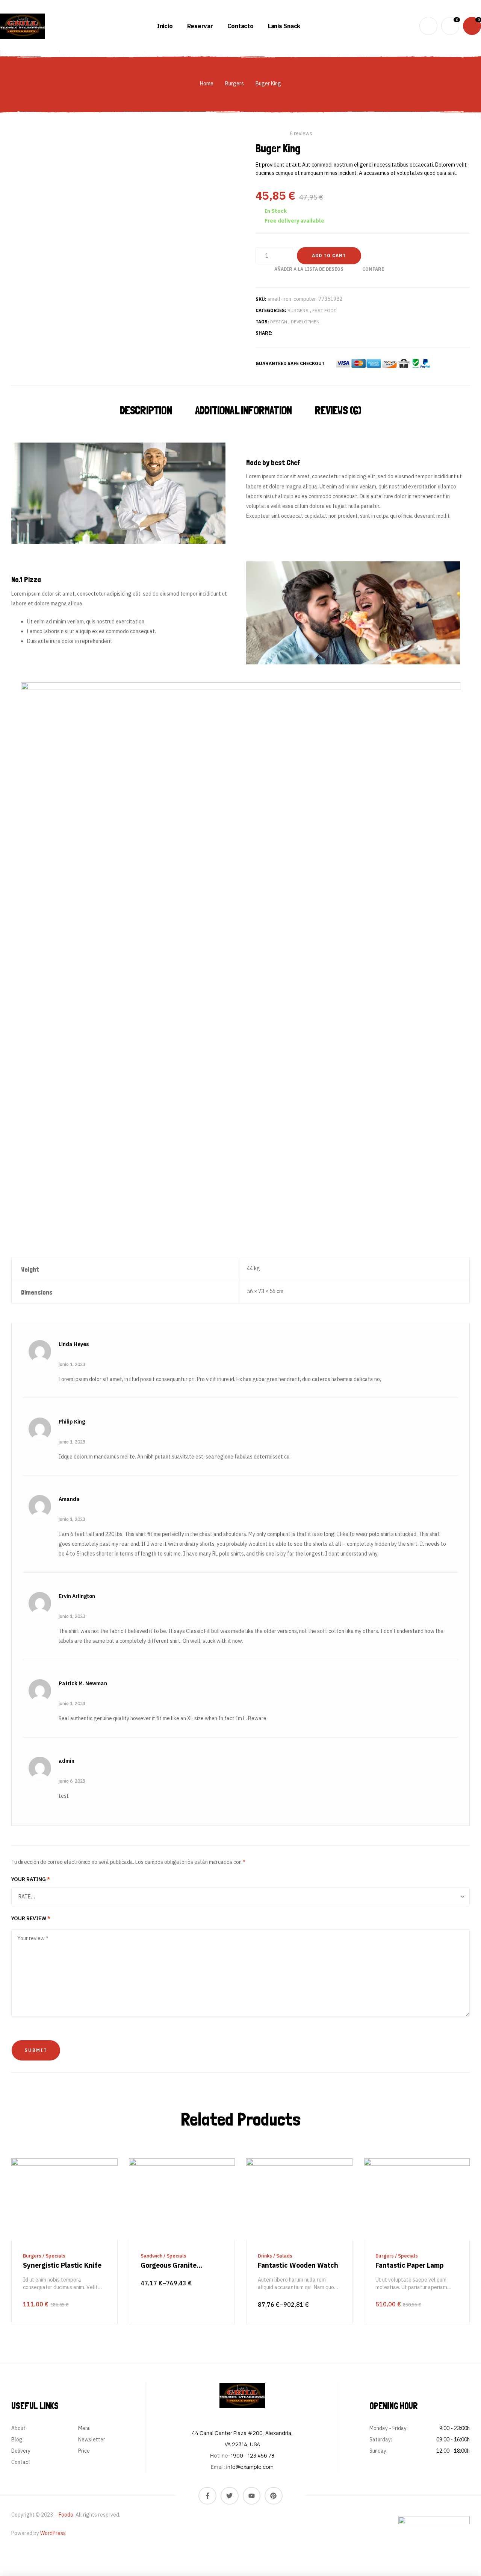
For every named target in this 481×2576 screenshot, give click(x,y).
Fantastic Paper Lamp (410, 2265)
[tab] (148, 411)
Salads (284, 2256)
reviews (301, 133)
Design (279, 322)
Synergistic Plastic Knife (62, 2265)
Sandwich (151, 2256)
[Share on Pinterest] (295, 333)
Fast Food (324, 310)
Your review (31, 1918)
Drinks (265, 2256)
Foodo (66, 2515)
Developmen (305, 322)
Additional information (243, 410)
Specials (55, 2256)
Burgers (234, 83)
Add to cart (329, 255)
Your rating (31, 1879)
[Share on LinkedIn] (304, 333)
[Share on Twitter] (286, 333)
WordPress (53, 2533)
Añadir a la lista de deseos (309, 269)
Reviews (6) (338, 410)
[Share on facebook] (277, 333)
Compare (373, 269)
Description (146, 410)
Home (207, 83)
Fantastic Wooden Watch (298, 2265)
